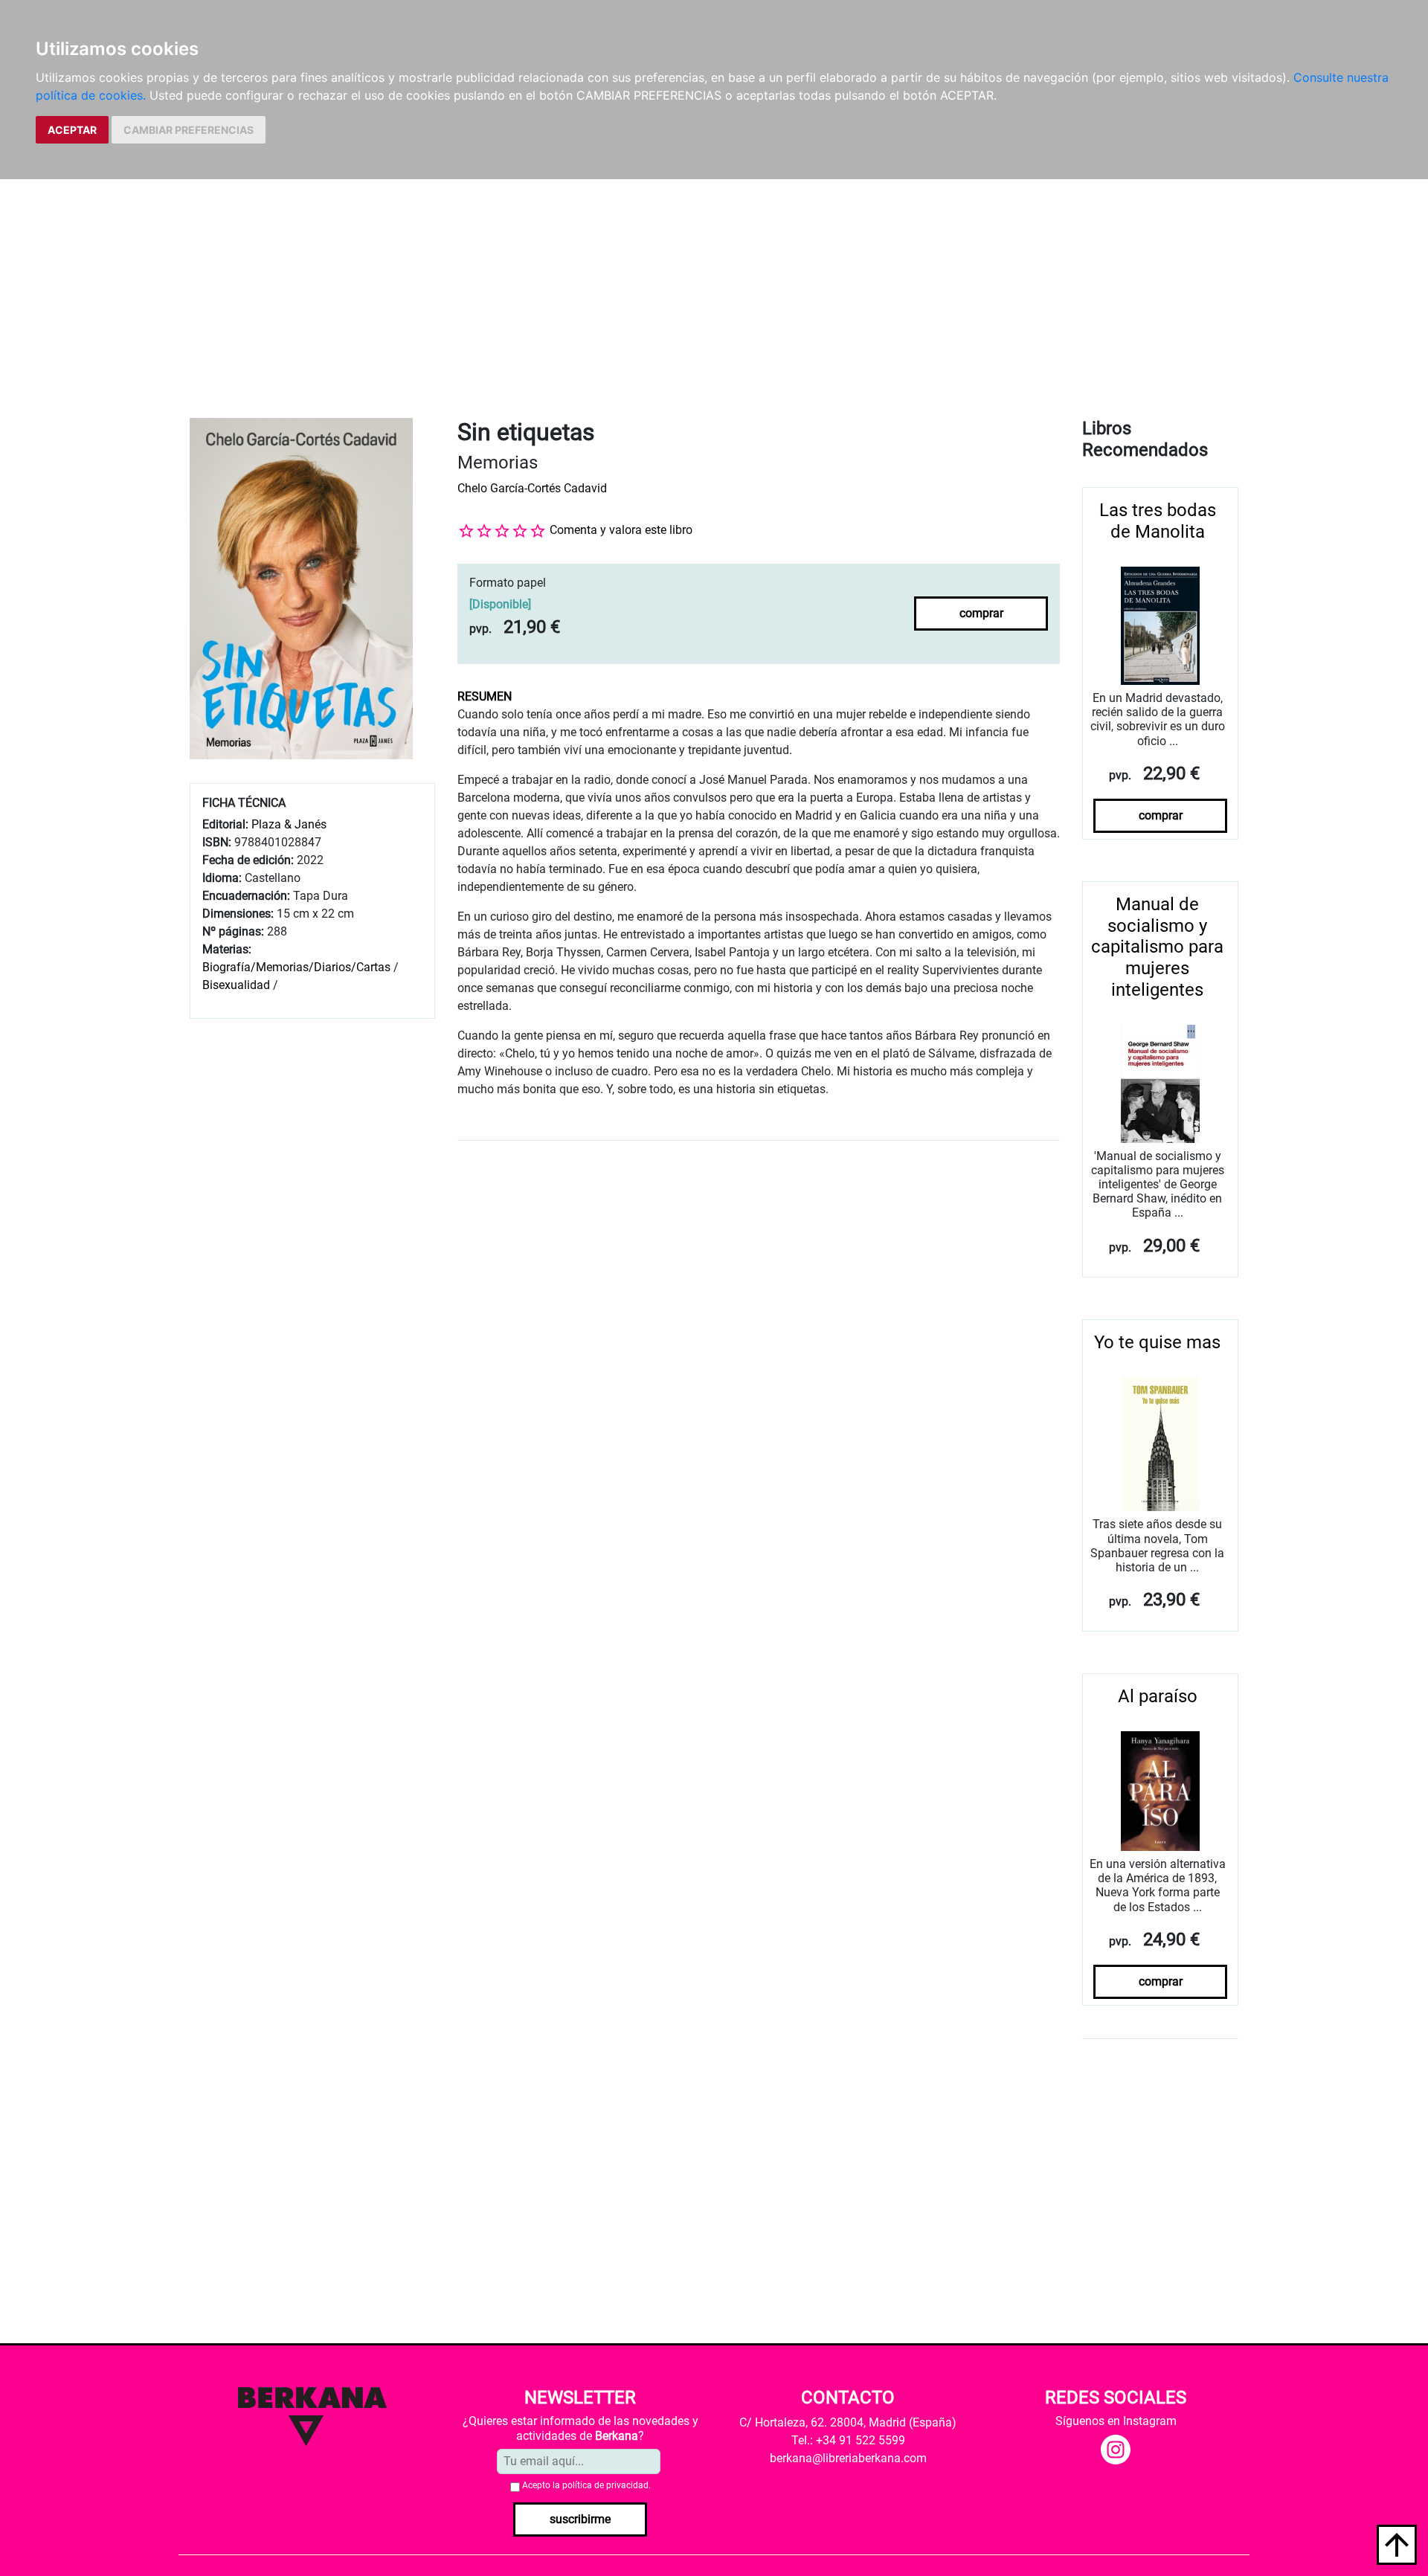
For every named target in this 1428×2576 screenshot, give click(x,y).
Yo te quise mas (1157, 1342)
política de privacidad (605, 2485)
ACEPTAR (72, 130)
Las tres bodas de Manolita (1158, 521)
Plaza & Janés (289, 824)
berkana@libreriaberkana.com (848, 2458)
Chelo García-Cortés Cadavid (532, 488)
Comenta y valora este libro (621, 530)
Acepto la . (586, 2485)
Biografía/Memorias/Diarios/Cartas (296, 967)
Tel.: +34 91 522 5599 (848, 2440)
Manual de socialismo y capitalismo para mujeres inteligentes (1157, 947)
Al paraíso (1158, 1696)
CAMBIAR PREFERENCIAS (189, 130)
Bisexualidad (236, 985)
